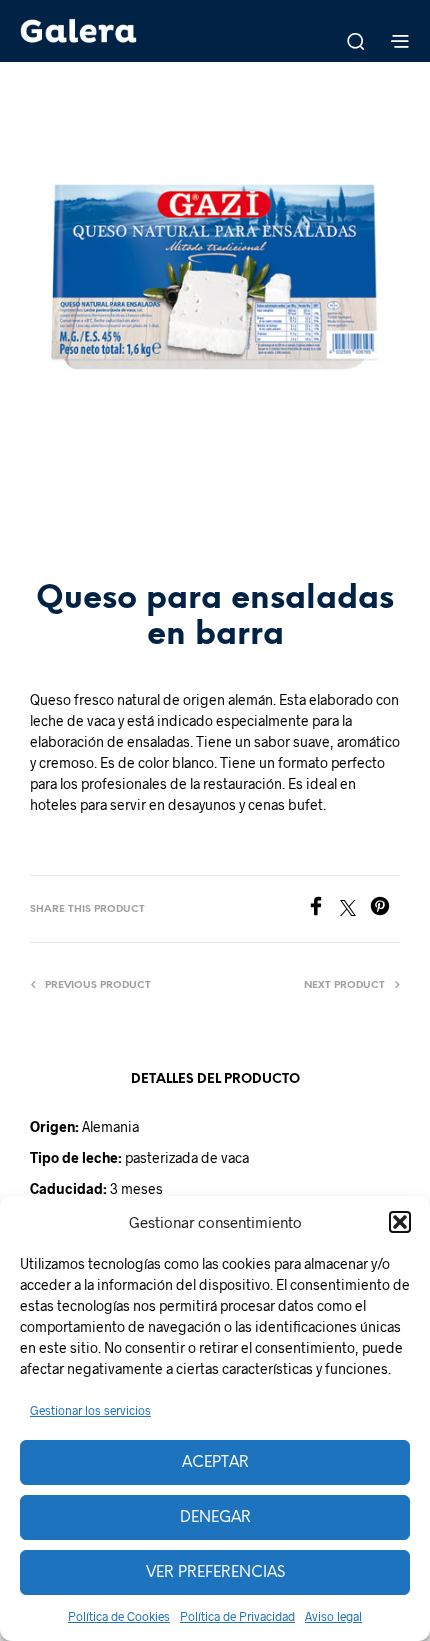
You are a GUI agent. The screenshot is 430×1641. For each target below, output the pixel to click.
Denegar (215, 1518)
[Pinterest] (385, 909)
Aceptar (215, 1463)
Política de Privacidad (237, 1616)
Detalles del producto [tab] (215, 1079)
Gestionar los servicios (90, 1410)
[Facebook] (323, 909)
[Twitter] (355, 909)
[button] (400, 1222)
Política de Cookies (119, 1616)
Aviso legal (333, 1616)
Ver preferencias (215, 1573)
